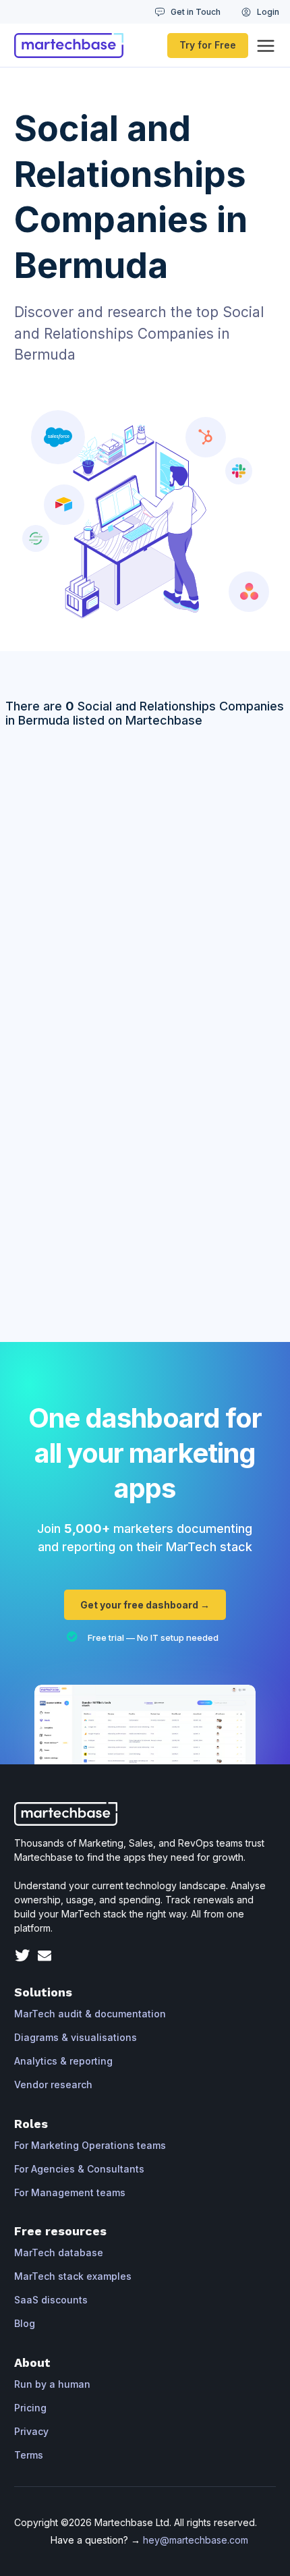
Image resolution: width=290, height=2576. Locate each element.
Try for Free (208, 45)
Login (268, 12)
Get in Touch (196, 12)
